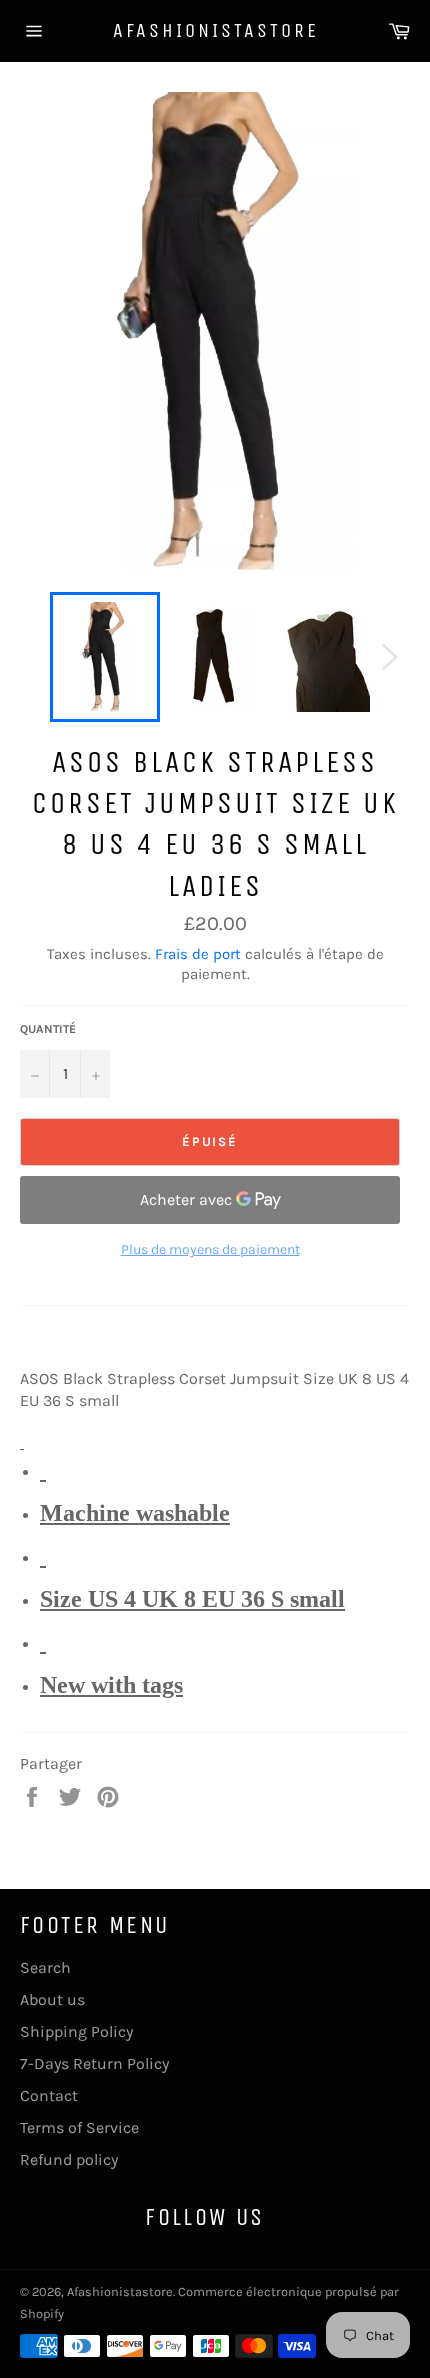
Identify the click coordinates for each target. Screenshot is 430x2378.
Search (45, 1967)
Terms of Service (79, 2127)
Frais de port (198, 954)
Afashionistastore (215, 30)
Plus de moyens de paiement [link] (210, 1249)
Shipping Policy (76, 2031)
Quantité (48, 1029)
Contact (49, 2095)
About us (52, 1999)
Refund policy (69, 2159)
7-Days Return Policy (94, 2063)
